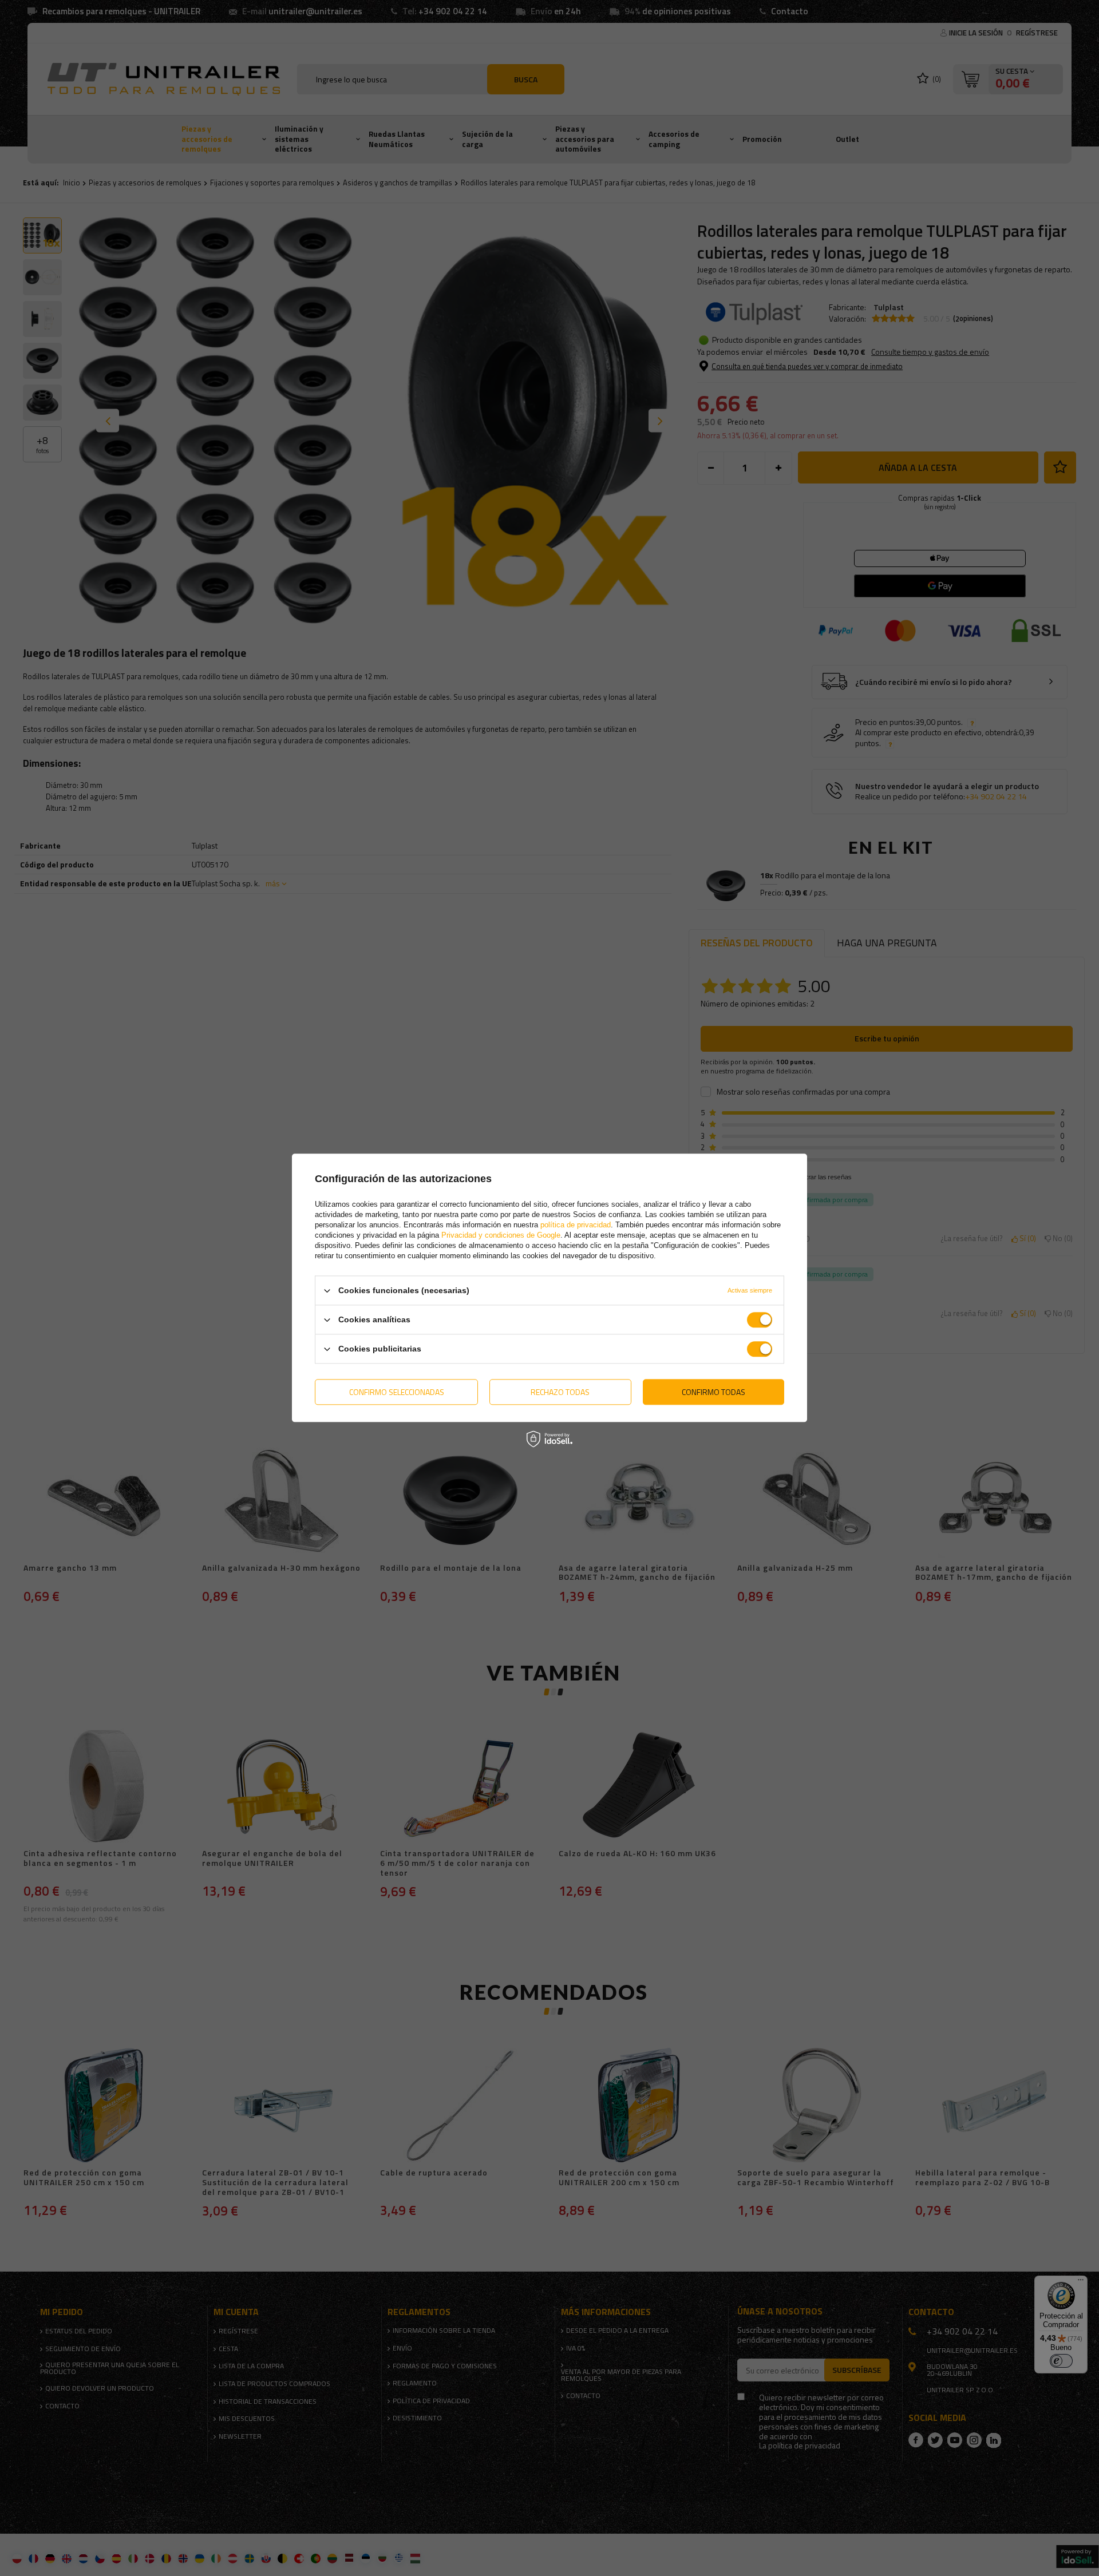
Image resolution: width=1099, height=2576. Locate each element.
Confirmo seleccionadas (397, 1392)
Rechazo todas (560, 1392)
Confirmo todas (713, 1392)
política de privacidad (576, 1225)
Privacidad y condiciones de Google (501, 1235)
